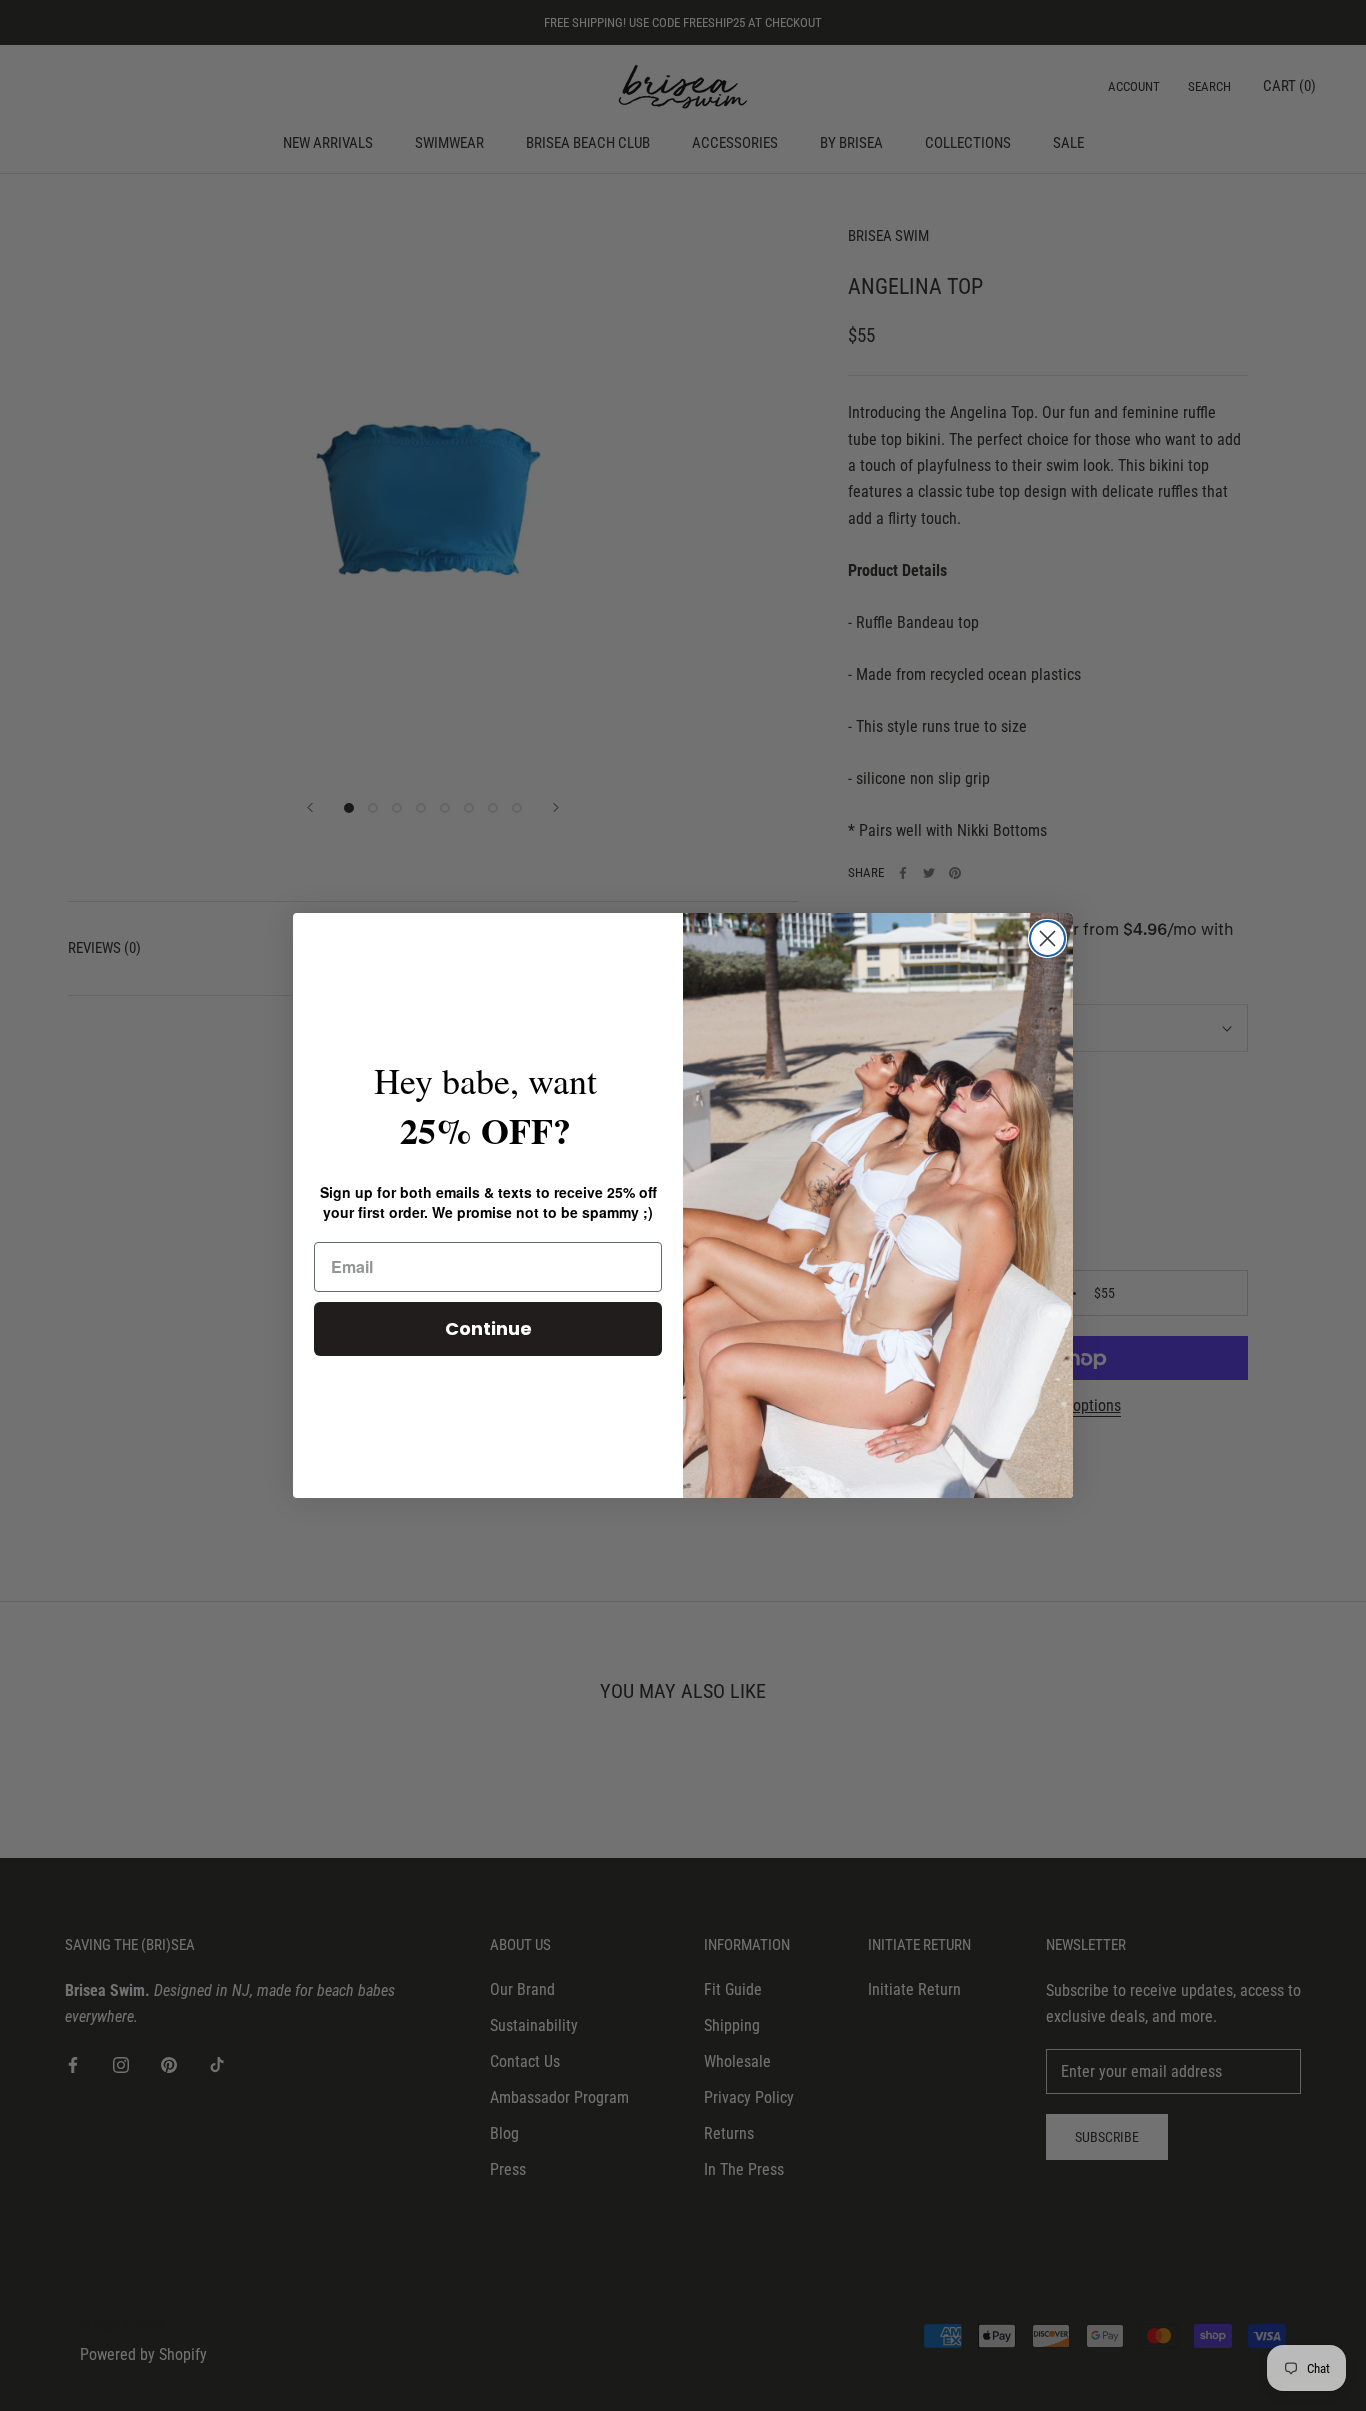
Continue (488, 1328)
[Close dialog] (1047, 938)
